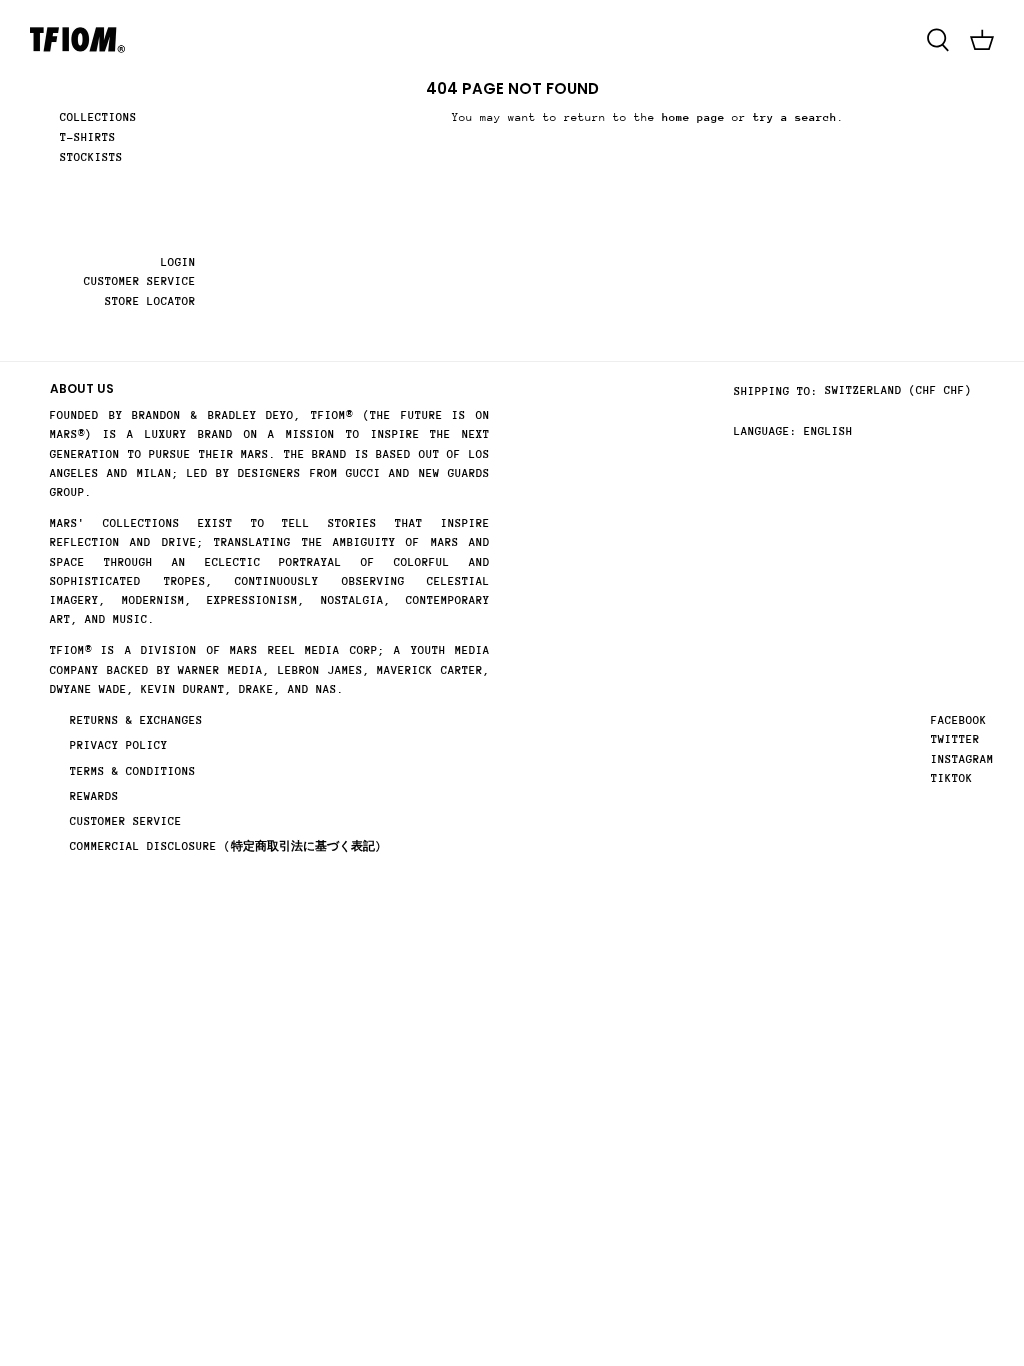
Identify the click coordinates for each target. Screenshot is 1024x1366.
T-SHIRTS (88, 137)
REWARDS (94, 796)
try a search (795, 117)
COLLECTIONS (98, 117)
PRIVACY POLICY (119, 745)
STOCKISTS (91, 157)
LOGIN (178, 262)
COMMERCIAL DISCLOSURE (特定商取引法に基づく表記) (226, 846)
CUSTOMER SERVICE (140, 281)
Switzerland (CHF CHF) (898, 390)
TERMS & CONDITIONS (133, 771)
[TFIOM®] (77, 40)
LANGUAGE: (765, 431)
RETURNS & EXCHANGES (136, 720)
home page (693, 117)
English (828, 431)
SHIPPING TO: (776, 391)
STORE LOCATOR (150, 301)
